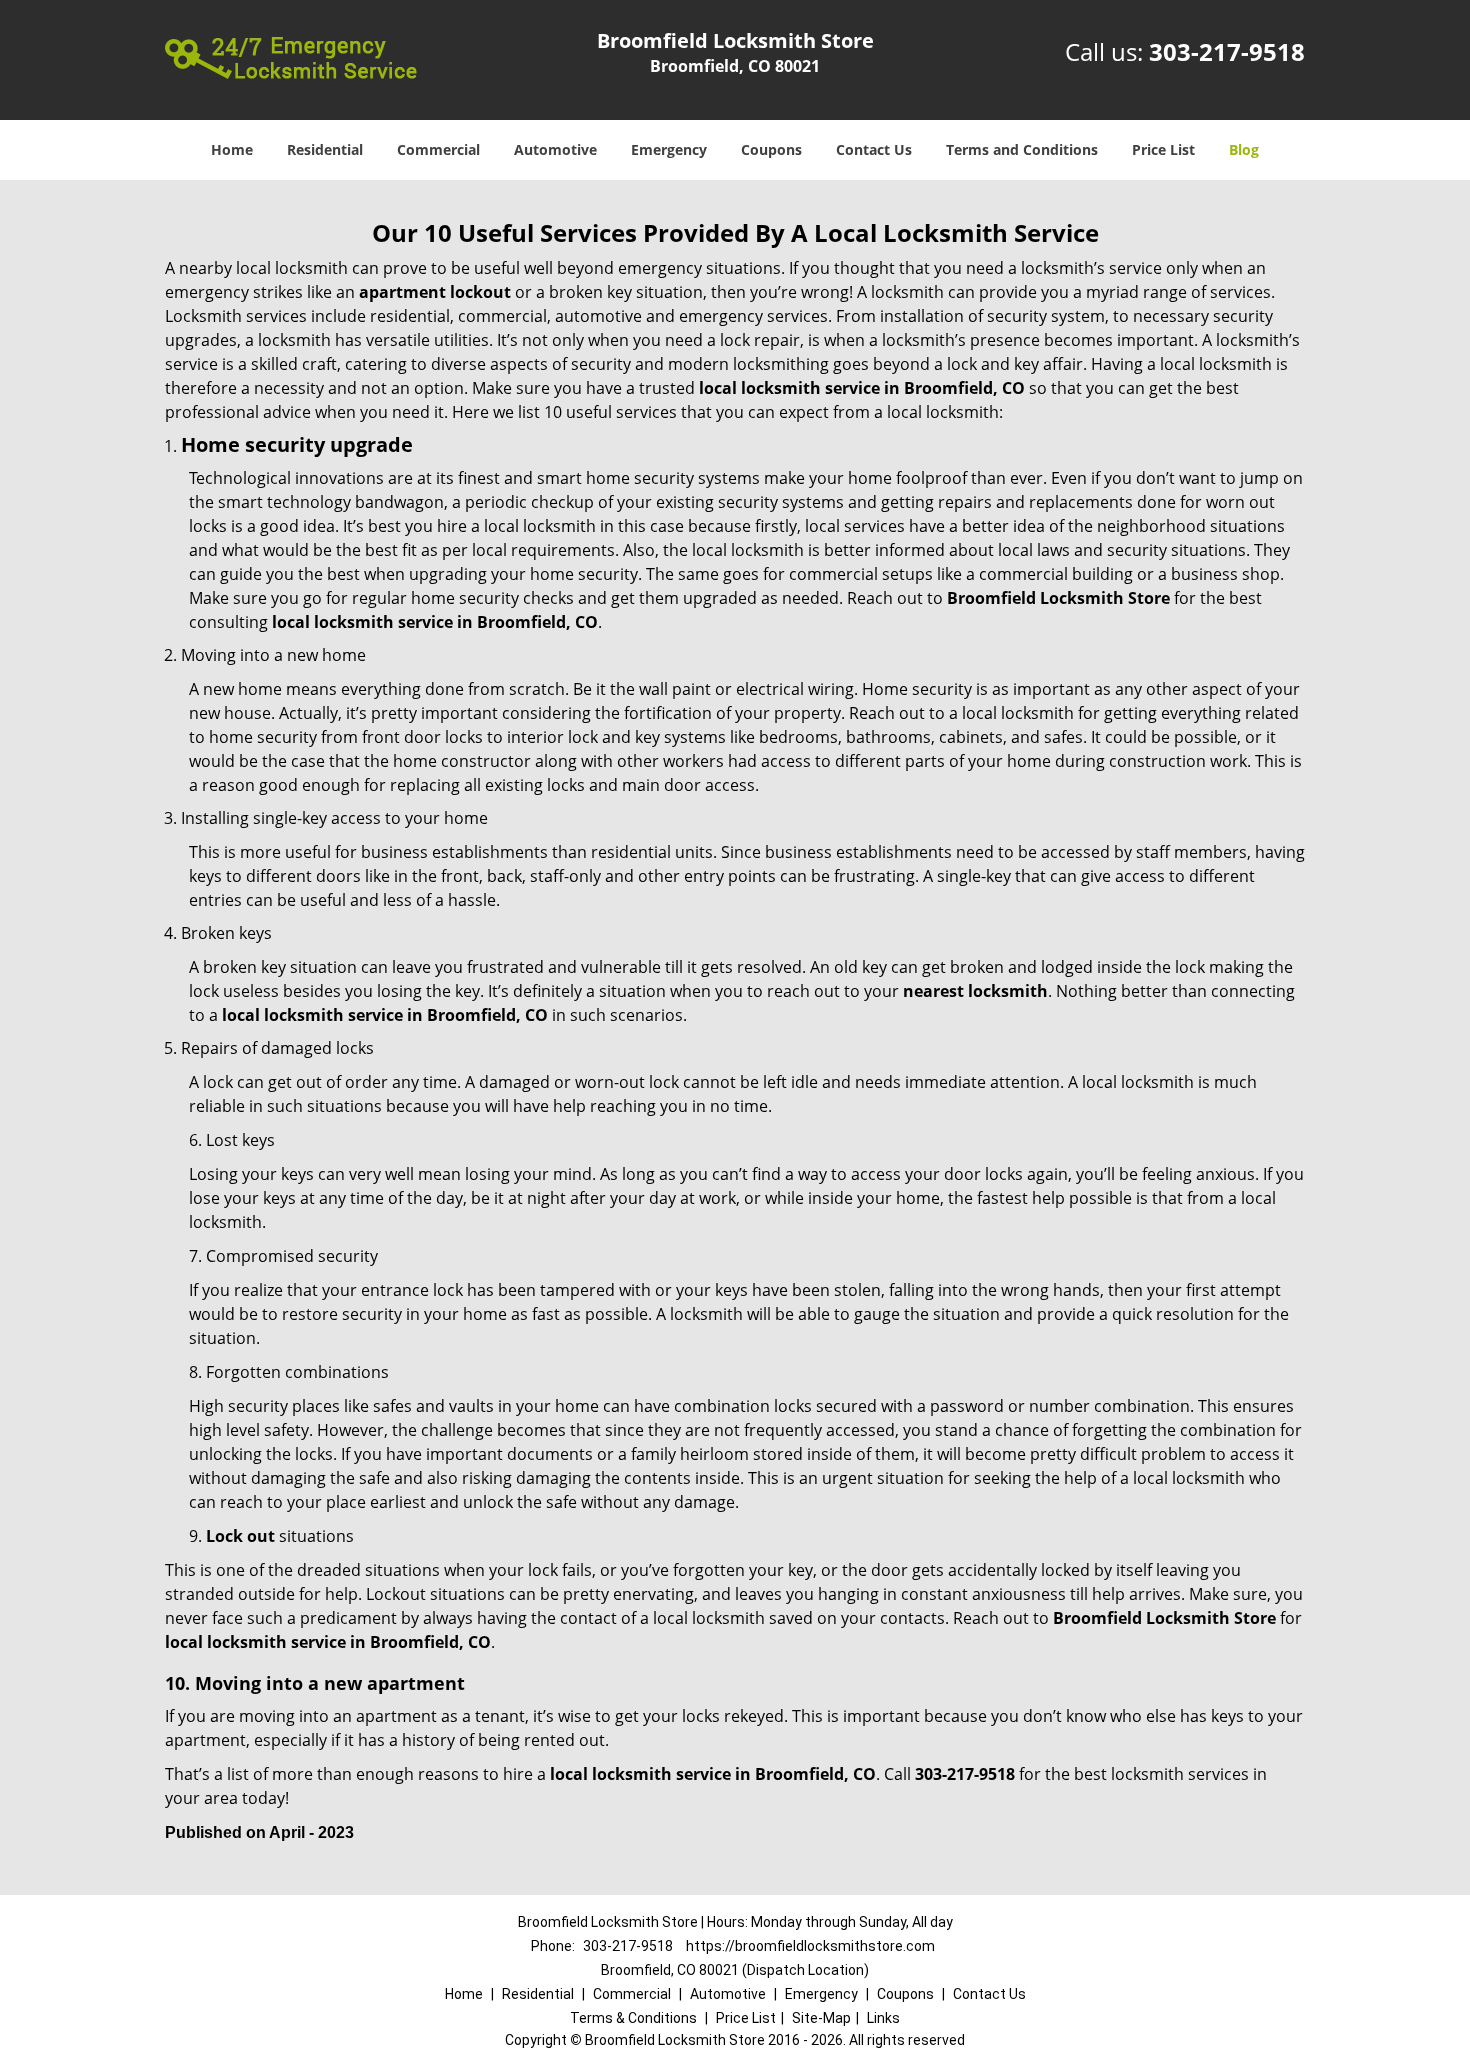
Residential (325, 149)
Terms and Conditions (1022, 149)
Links (883, 2018)
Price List (1163, 149)
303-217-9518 (1227, 51)
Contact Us (874, 149)
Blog (1244, 149)
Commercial (438, 149)
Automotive (555, 149)
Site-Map (821, 2018)
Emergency (669, 149)
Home (232, 149)
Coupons (771, 149)
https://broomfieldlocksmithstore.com (810, 1946)
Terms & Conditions (633, 2018)
